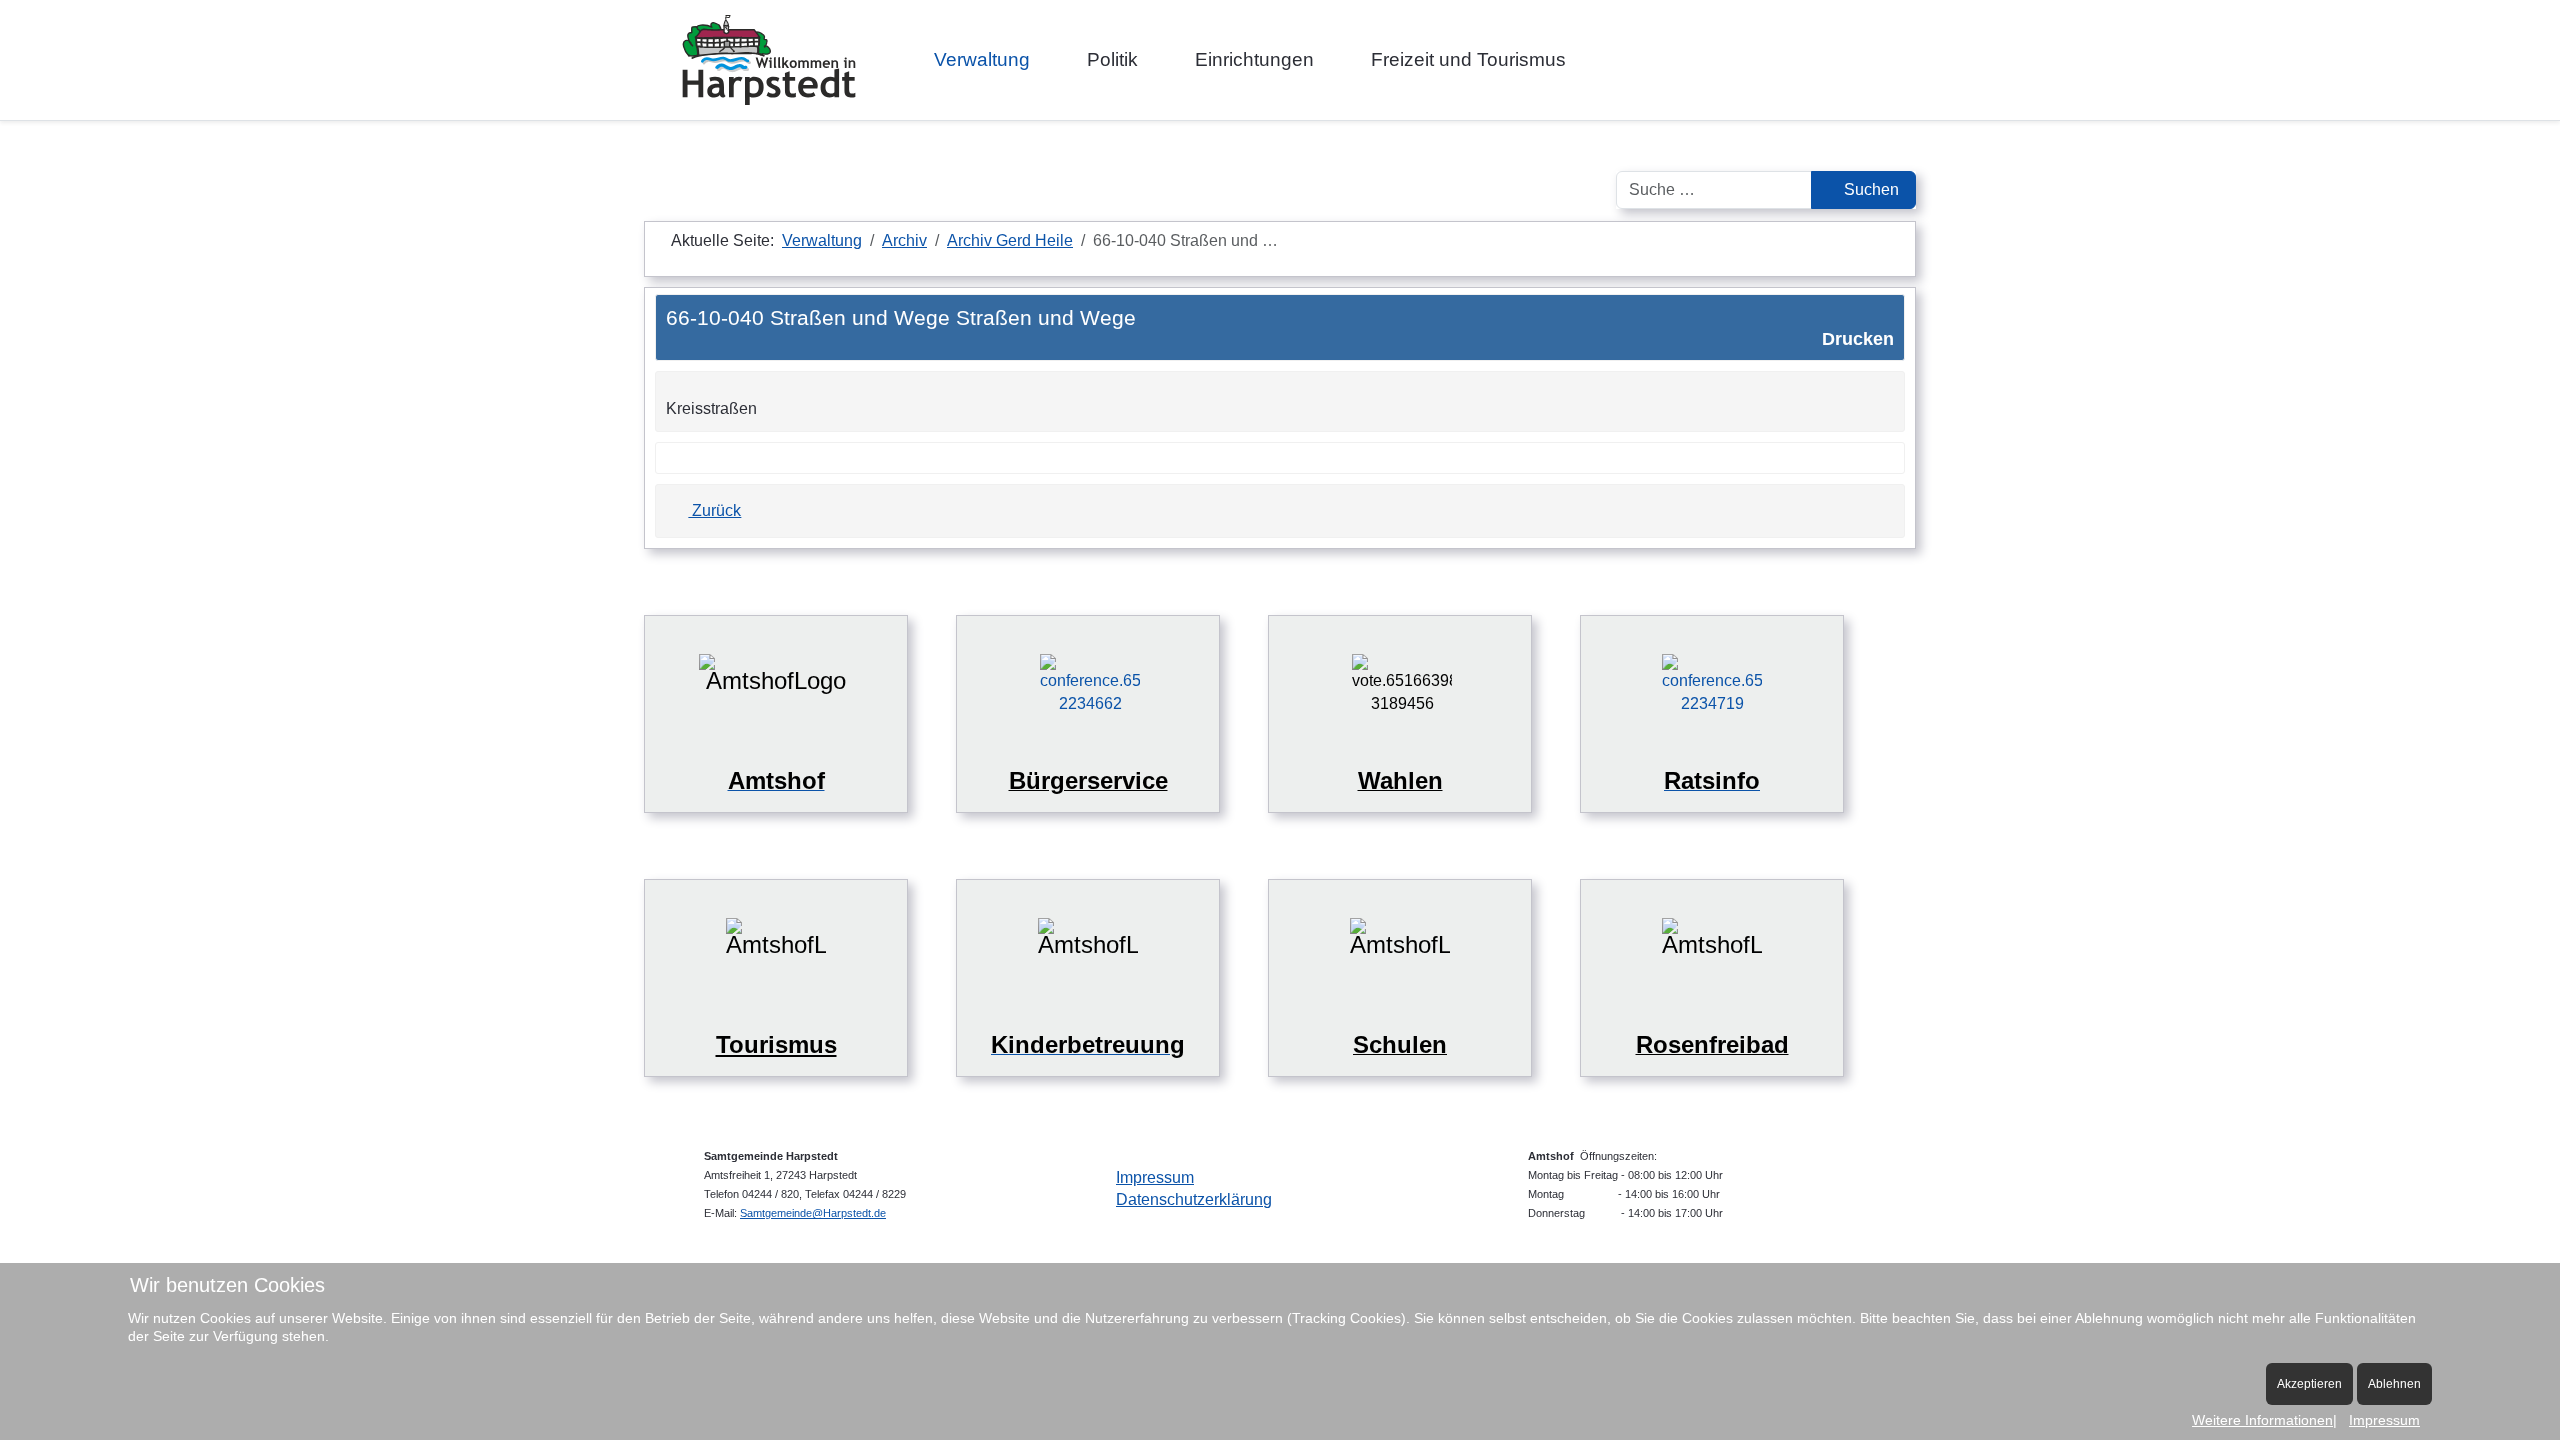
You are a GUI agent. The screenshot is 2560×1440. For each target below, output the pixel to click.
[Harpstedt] (769, 60)
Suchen (1869, 189)
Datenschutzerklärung (1194, 1199)
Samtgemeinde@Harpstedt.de (813, 1213)
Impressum (1155, 1177)
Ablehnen (2394, 1384)
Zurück (714, 510)
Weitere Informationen (2262, 1420)
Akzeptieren (2309, 1384)
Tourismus (776, 1044)
